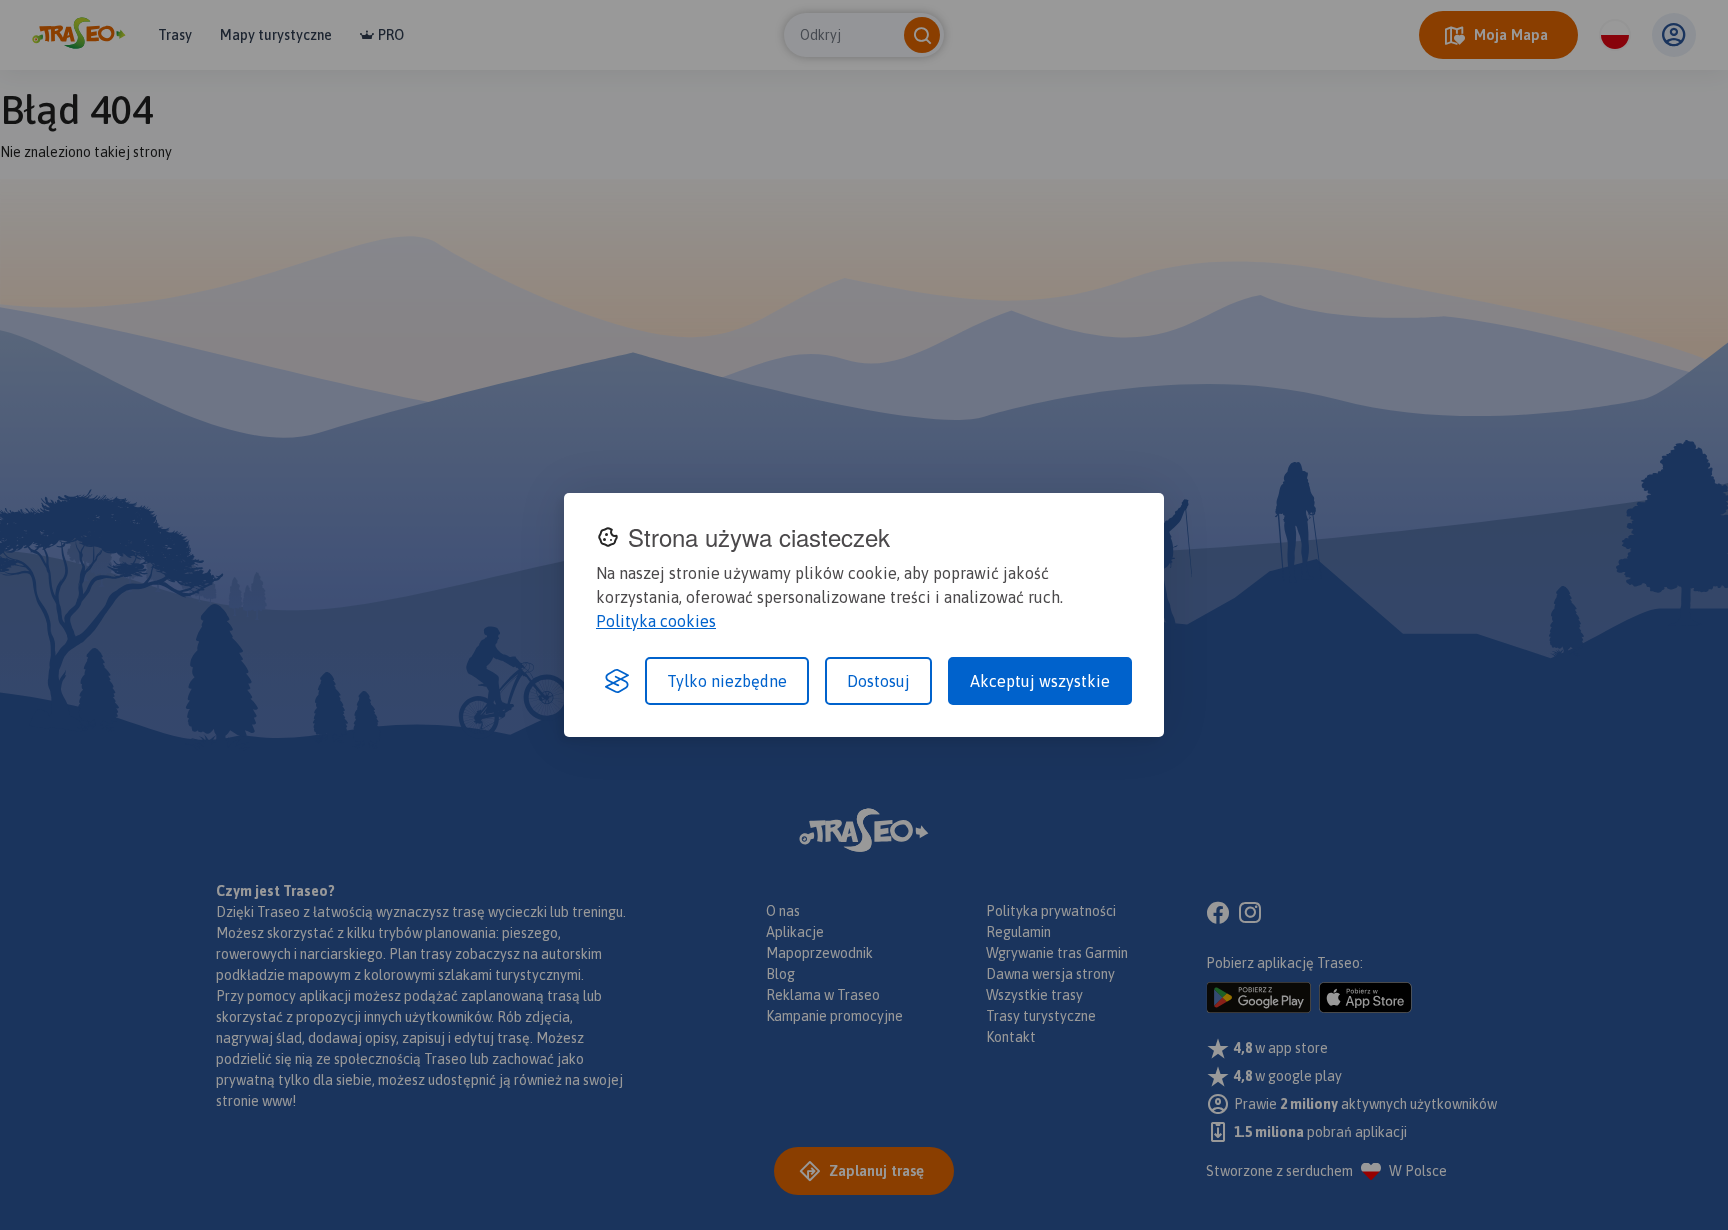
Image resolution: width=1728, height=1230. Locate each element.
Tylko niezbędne (727, 681)
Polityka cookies (656, 621)
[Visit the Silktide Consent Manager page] (617, 681)
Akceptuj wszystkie (1040, 681)
